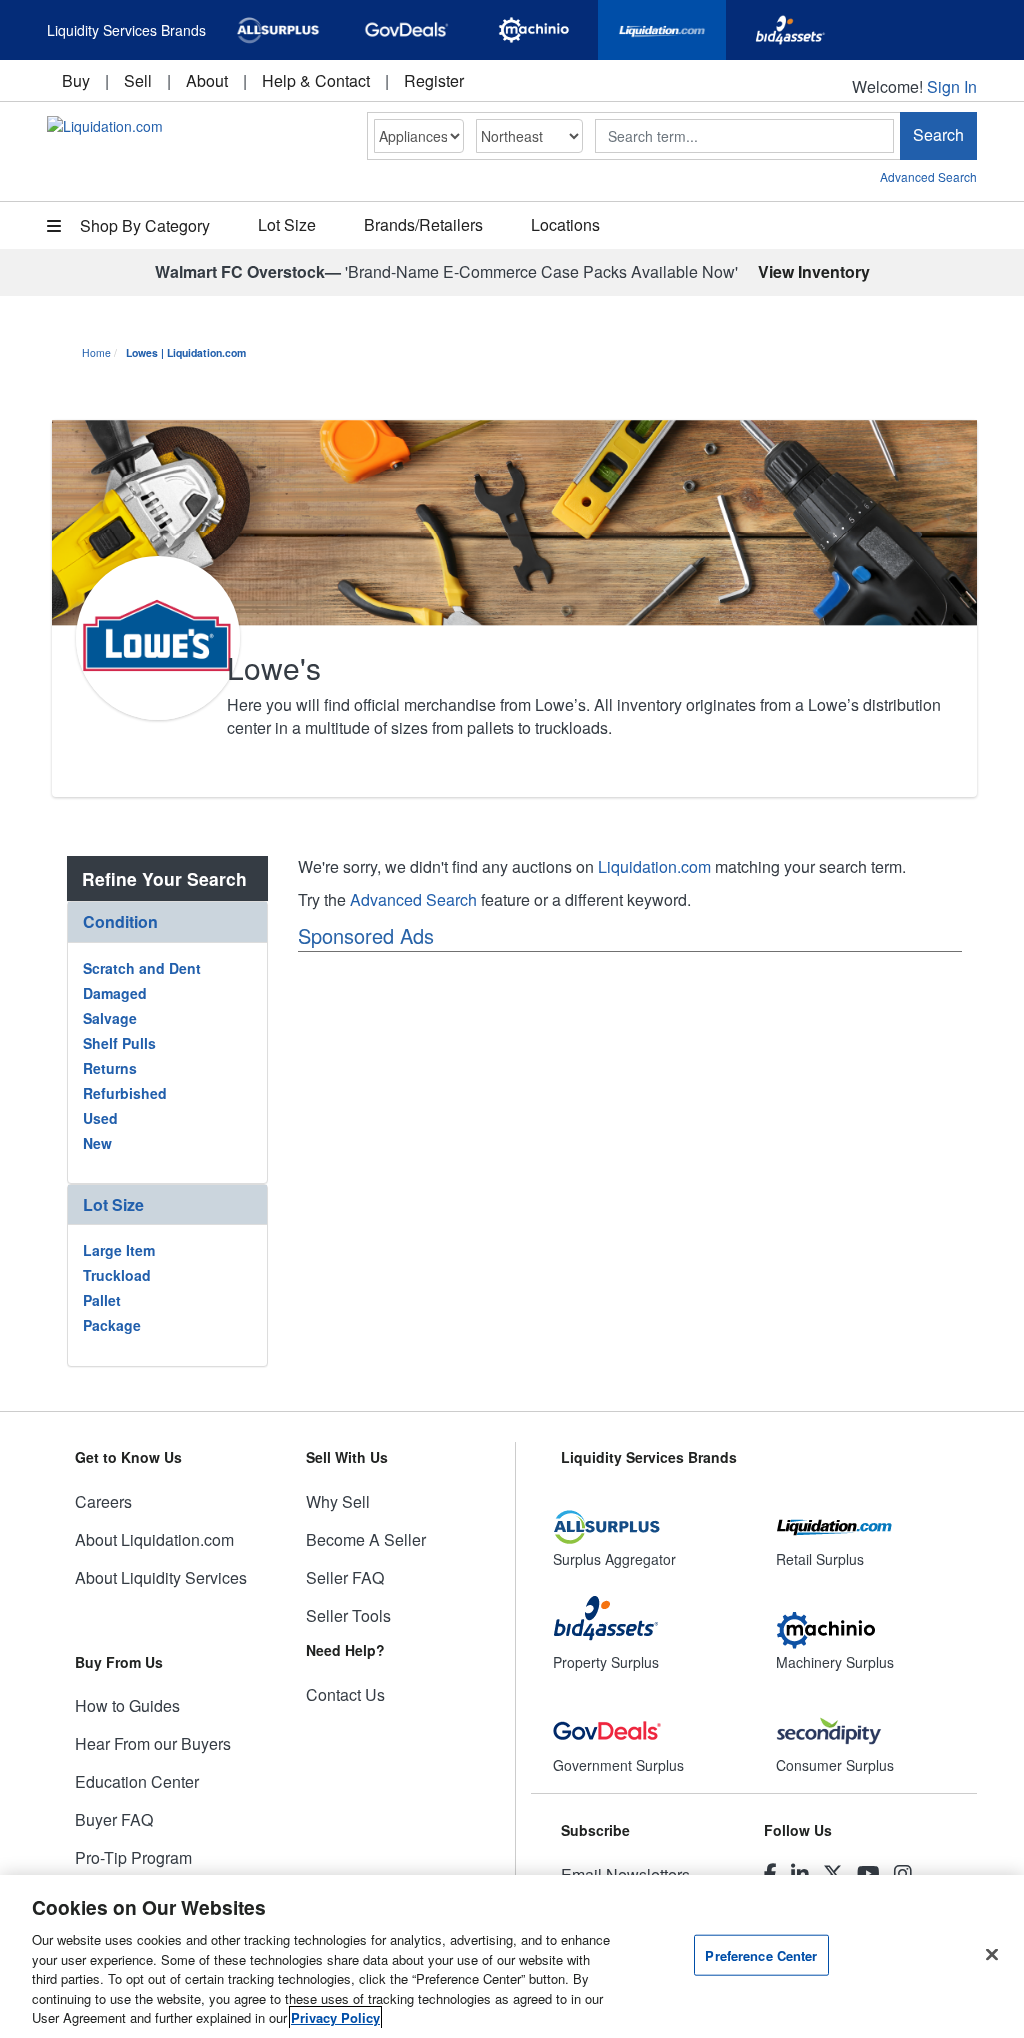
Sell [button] (138, 80)
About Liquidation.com (154, 1539)
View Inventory (814, 271)
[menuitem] (76, 80)
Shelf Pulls (119, 1043)
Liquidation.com (654, 866)
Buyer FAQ (114, 1819)
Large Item (119, 1250)
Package (112, 1325)
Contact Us (345, 1694)
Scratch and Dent (142, 968)
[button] (167, 921)
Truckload (117, 1275)
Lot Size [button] (287, 224)
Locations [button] (565, 224)
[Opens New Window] (278, 30)
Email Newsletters (625, 1874)
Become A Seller (366, 1539)
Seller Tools (348, 1615)
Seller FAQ (345, 1577)
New (97, 1143)
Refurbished (125, 1093)
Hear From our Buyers (153, 1743)
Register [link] (434, 80)
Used (100, 1118)
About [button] (207, 80)
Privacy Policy (335, 2017)
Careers (103, 1501)
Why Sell (338, 1501)
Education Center (137, 1781)
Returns (110, 1068)
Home (96, 352)
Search (938, 134)
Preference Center (761, 1954)
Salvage (110, 1018)
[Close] (992, 1954)
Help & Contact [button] (316, 80)
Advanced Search (928, 176)
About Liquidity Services (161, 1577)
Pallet (102, 1300)
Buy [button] (76, 80)
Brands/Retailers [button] (423, 224)
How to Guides (127, 1705)
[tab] (167, 922)
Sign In (952, 86)
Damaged (115, 993)
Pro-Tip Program (133, 1857)
